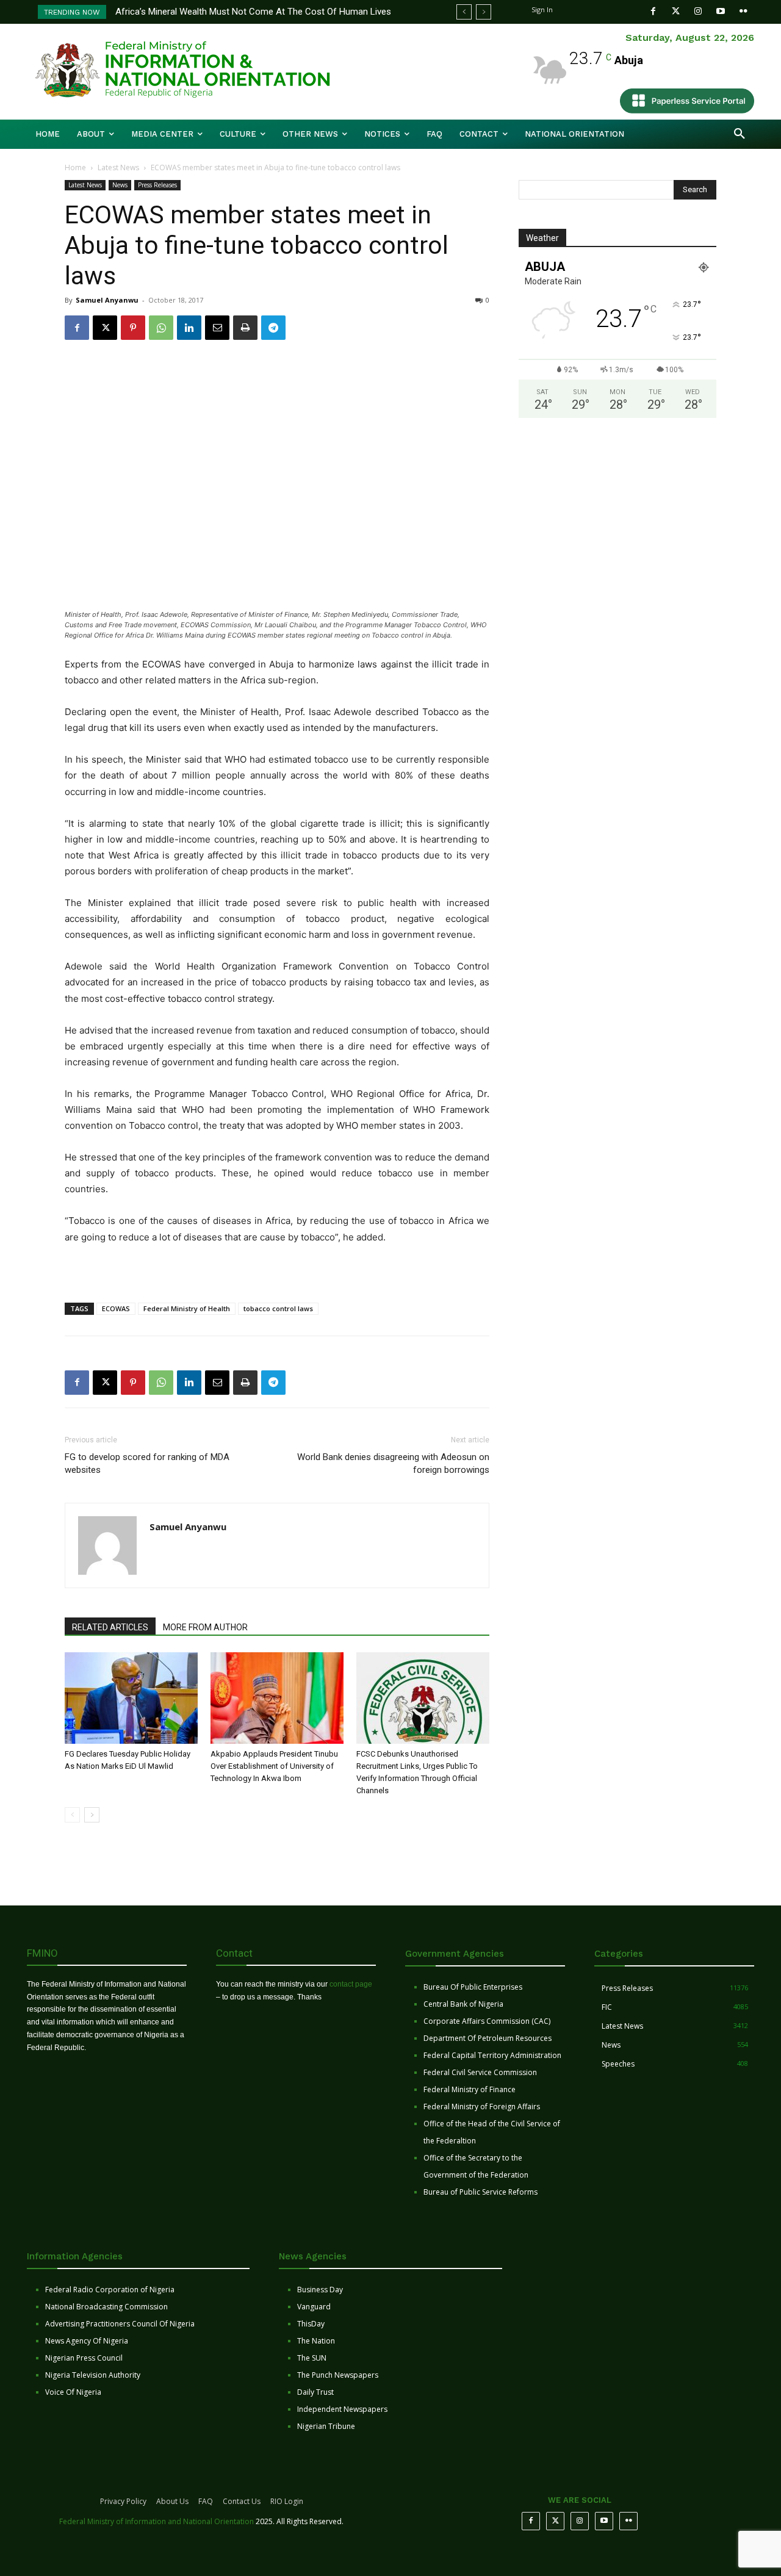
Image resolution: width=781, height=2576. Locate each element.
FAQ (206, 2501)
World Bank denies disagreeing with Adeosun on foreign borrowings (393, 1463)
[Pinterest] (133, 328)
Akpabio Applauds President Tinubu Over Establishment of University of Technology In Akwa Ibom (274, 1766)
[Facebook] (653, 11)
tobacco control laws (278, 1308)
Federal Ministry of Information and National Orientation (157, 2521)
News (120, 185)
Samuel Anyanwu (107, 300)
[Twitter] (676, 11)
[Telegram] (273, 328)
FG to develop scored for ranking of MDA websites (147, 1463)
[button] (740, 134)
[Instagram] (698, 11)
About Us (172, 2501)
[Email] (217, 328)
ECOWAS (116, 1308)
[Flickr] (743, 11)
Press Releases (157, 185)
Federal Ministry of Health (187, 1308)
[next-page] (92, 1815)
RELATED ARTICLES (110, 1627)
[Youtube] (721, 11)
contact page (351, 1984)
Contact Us (242, 2501)
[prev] (464, 12)
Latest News (118, 167)
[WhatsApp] (161, 328)
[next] (484, 12)
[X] (105, 328)
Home (75, 167)
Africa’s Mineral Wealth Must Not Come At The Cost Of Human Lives (253, 12)
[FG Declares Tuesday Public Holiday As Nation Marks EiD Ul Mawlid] (131, 1698)
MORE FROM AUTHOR (205, 1627)
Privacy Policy (123, 2501)
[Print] (245, 328)
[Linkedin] (189, 328)
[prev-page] (72, 1815)
